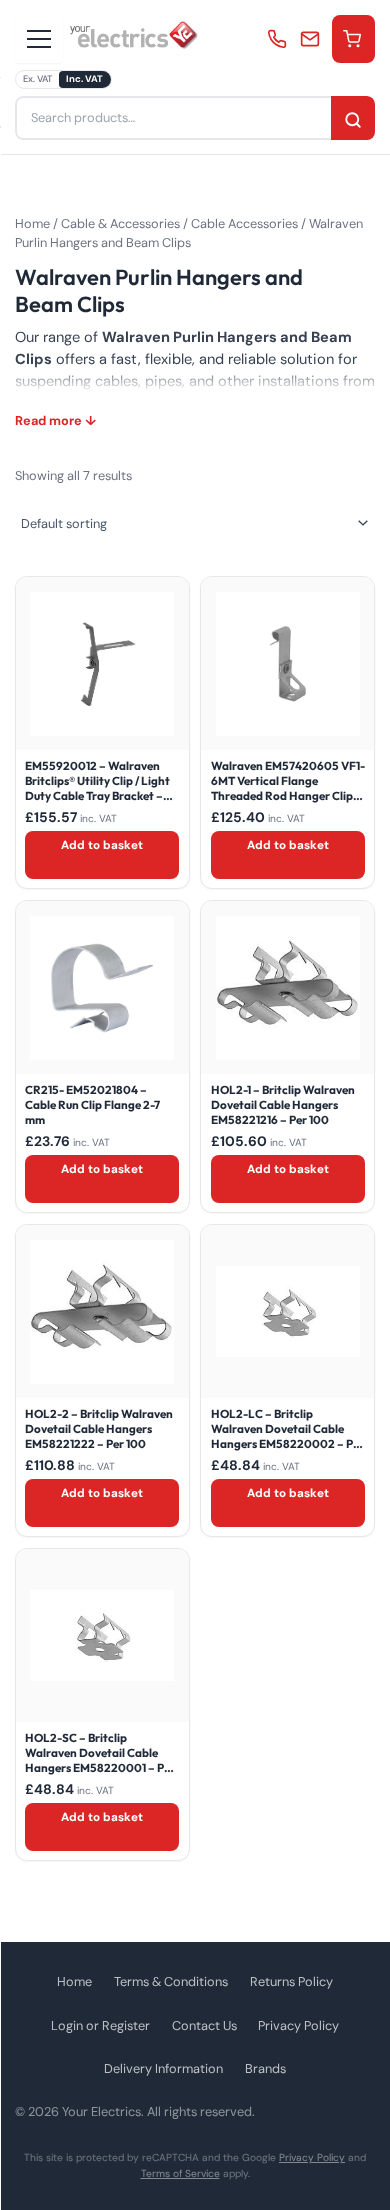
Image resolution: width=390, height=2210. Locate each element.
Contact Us (204, 2025)
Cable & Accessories (120, 223)
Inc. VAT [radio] (84, 79)
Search (353, 120)
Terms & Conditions (171, 1981)
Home (32, 223)
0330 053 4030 (279, 39)
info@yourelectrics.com (312, 39)
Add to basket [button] (102, 845)
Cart (354, 39)
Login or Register (100, 2025)
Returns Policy (291, 1981)
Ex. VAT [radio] (37, 79)
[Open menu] (39, 39)
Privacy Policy (298, 2025)
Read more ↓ (55, 420)
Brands (265, 2068)
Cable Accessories (244, 223)
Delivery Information (163, 2068)
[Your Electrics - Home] (134, 39)
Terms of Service (180, 2173)
